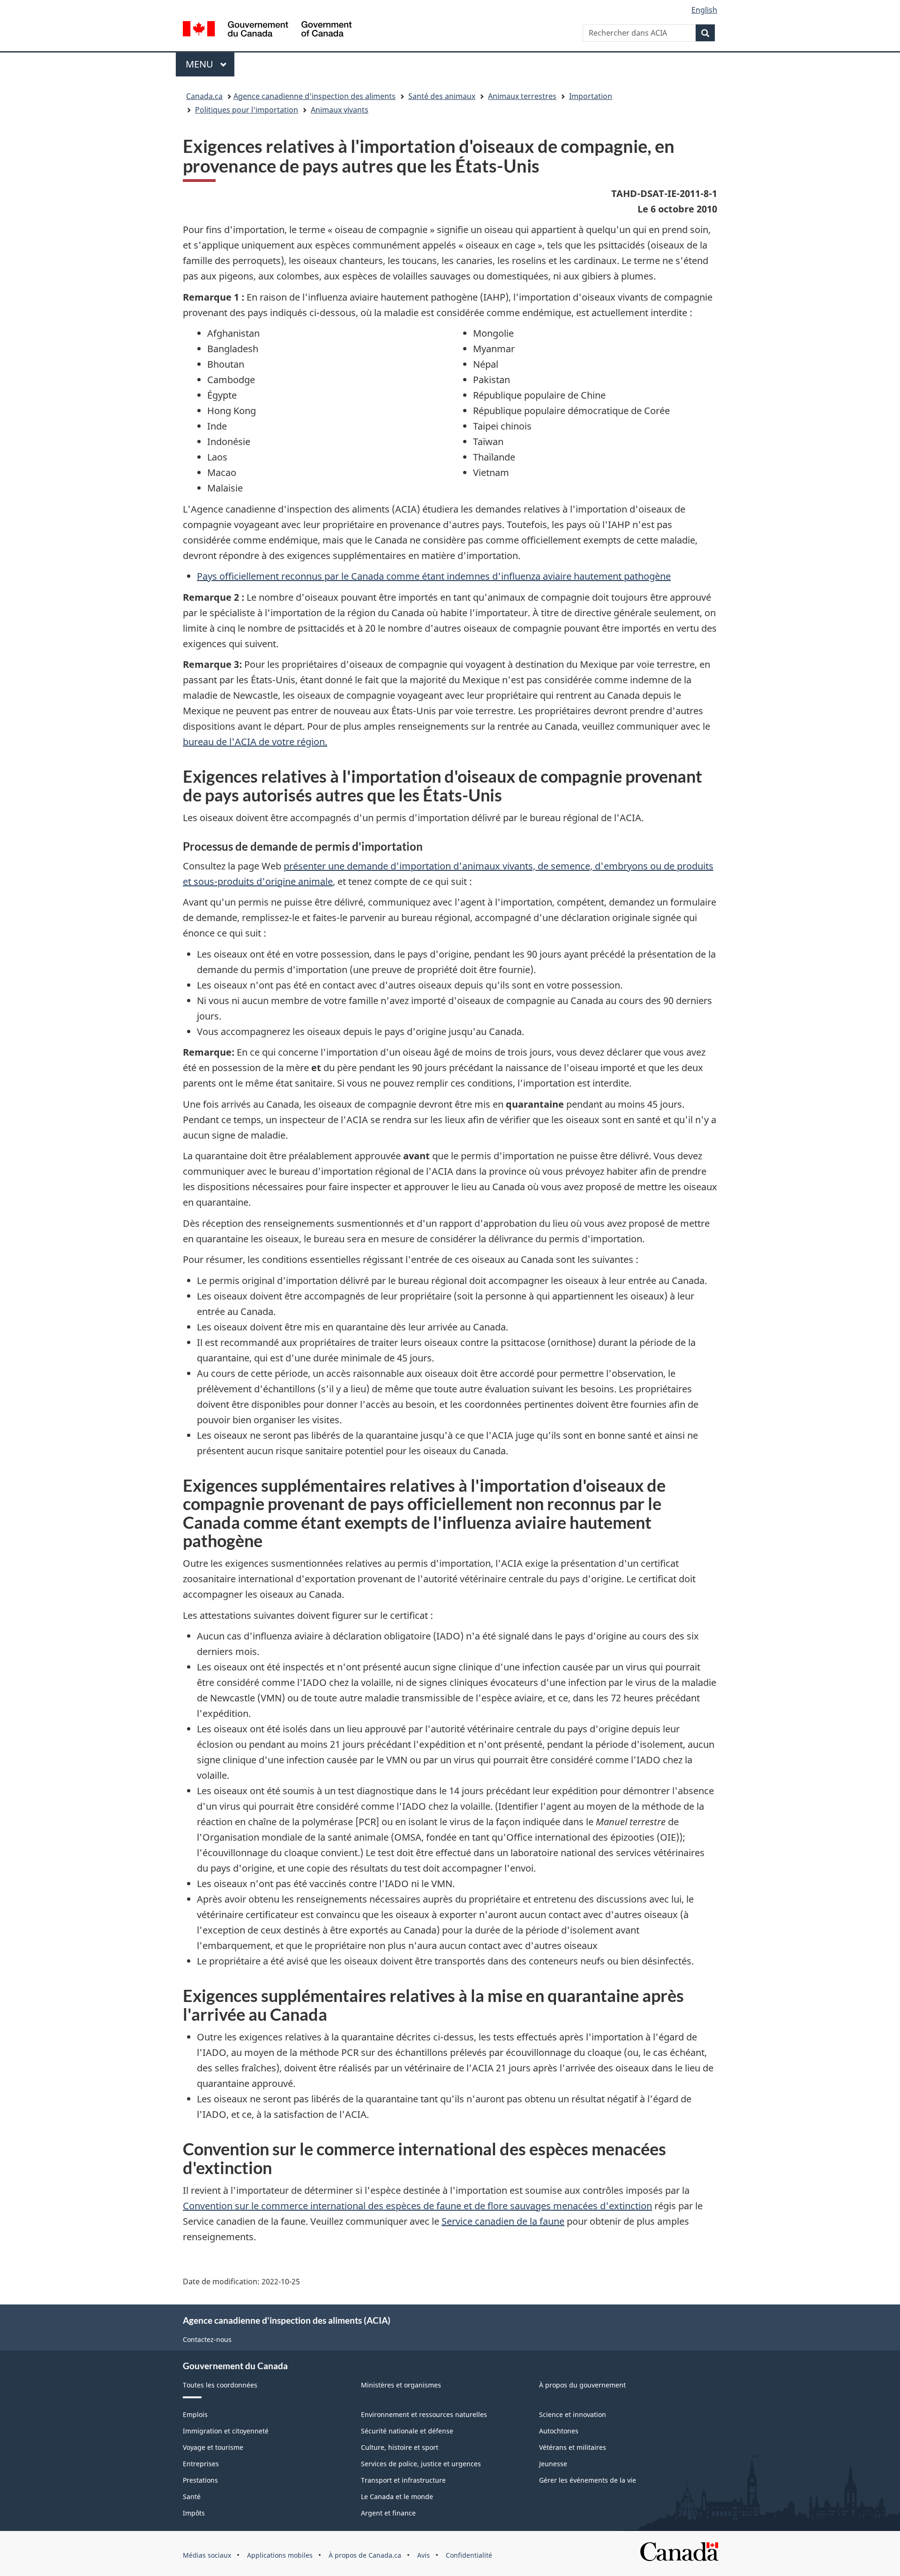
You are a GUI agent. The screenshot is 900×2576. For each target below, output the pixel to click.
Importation (591, 96)
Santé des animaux (442, 96)
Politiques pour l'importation (247, 110)
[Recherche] (705, 33)
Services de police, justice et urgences (421, 2464)
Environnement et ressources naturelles (424, 2414)
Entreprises (201, 2464)
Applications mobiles (280, 2555)
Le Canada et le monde (397, 2497)
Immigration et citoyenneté (226, 2431)
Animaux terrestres (522, 96)
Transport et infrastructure (403, 2480)
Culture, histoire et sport (400, 2447)
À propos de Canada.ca (365, 2555)
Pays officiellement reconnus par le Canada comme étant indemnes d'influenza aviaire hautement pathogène (434, 576)
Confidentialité (469, 2555)
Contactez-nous (207, 2339)
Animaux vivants (340, 110)
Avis (424, 2555)
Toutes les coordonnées (220, 2385)
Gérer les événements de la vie (588, 2480)
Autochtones (559, 2431)
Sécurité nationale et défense (407, 2431)
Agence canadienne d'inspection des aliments (315, 96)
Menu (210, 64)
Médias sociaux (207, 2555)
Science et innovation (573, 2414)
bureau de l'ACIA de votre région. (255, 742)
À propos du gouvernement (582, 2385)
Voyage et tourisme (213, 2447)
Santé (192, 2497)
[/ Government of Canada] (267, 30)
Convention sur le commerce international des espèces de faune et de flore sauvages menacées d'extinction (417, 2206)
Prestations (200, 2480)
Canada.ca (204, 96)
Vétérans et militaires (573, 2447)
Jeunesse (553, 2464)
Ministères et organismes (401, 2385)
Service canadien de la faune (503, 2221)
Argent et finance (388, 2513)
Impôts (194, 2513)
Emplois (195, 2414)
